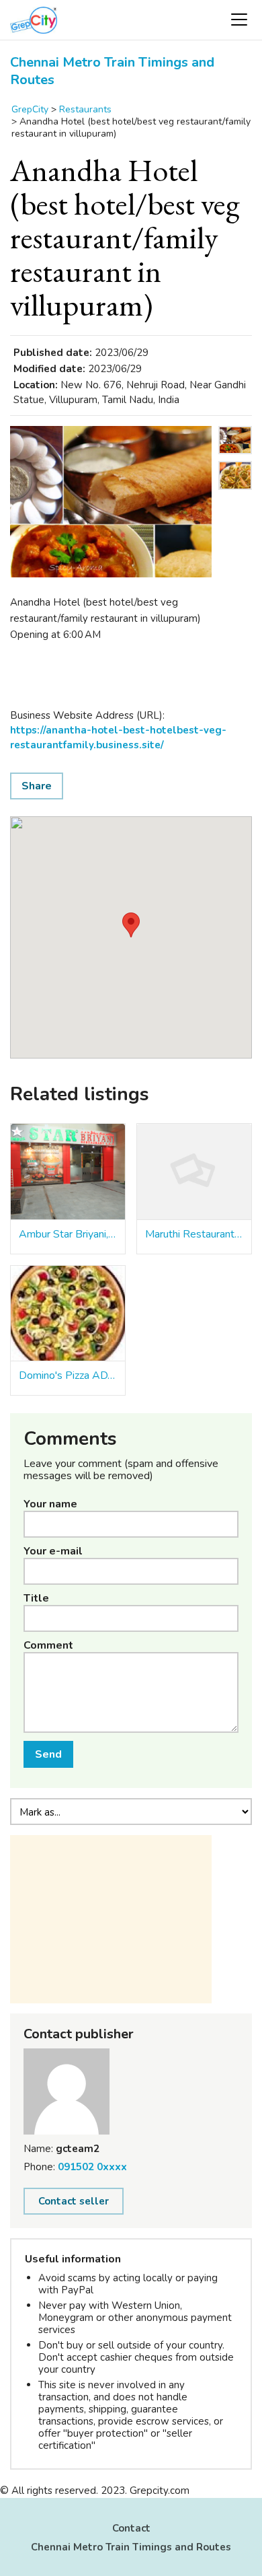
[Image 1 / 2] (111, 502)
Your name (50, 1504)
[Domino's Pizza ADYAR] (68, 1314)
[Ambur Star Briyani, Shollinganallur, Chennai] (68, 1172)
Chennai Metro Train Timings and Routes (112, 71)
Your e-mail (53, 1551)
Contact (131, 2528)
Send (48, 1754)
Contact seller (74, 2201)
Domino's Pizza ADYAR (68, 1375)
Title (36, 1598)
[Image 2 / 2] (235, 493)
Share (37, 786)
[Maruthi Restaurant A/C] (194, 1172)
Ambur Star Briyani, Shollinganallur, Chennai (68, 1234)
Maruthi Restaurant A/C (194, 1234)
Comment (48, 1645)
